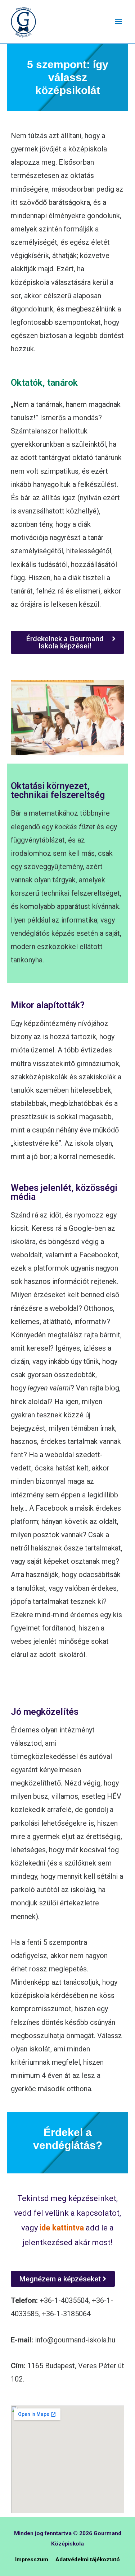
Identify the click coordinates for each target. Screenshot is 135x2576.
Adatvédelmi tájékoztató (88, 2559)
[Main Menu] (118, 22)
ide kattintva (61, 2228)
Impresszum (32, 2559)
